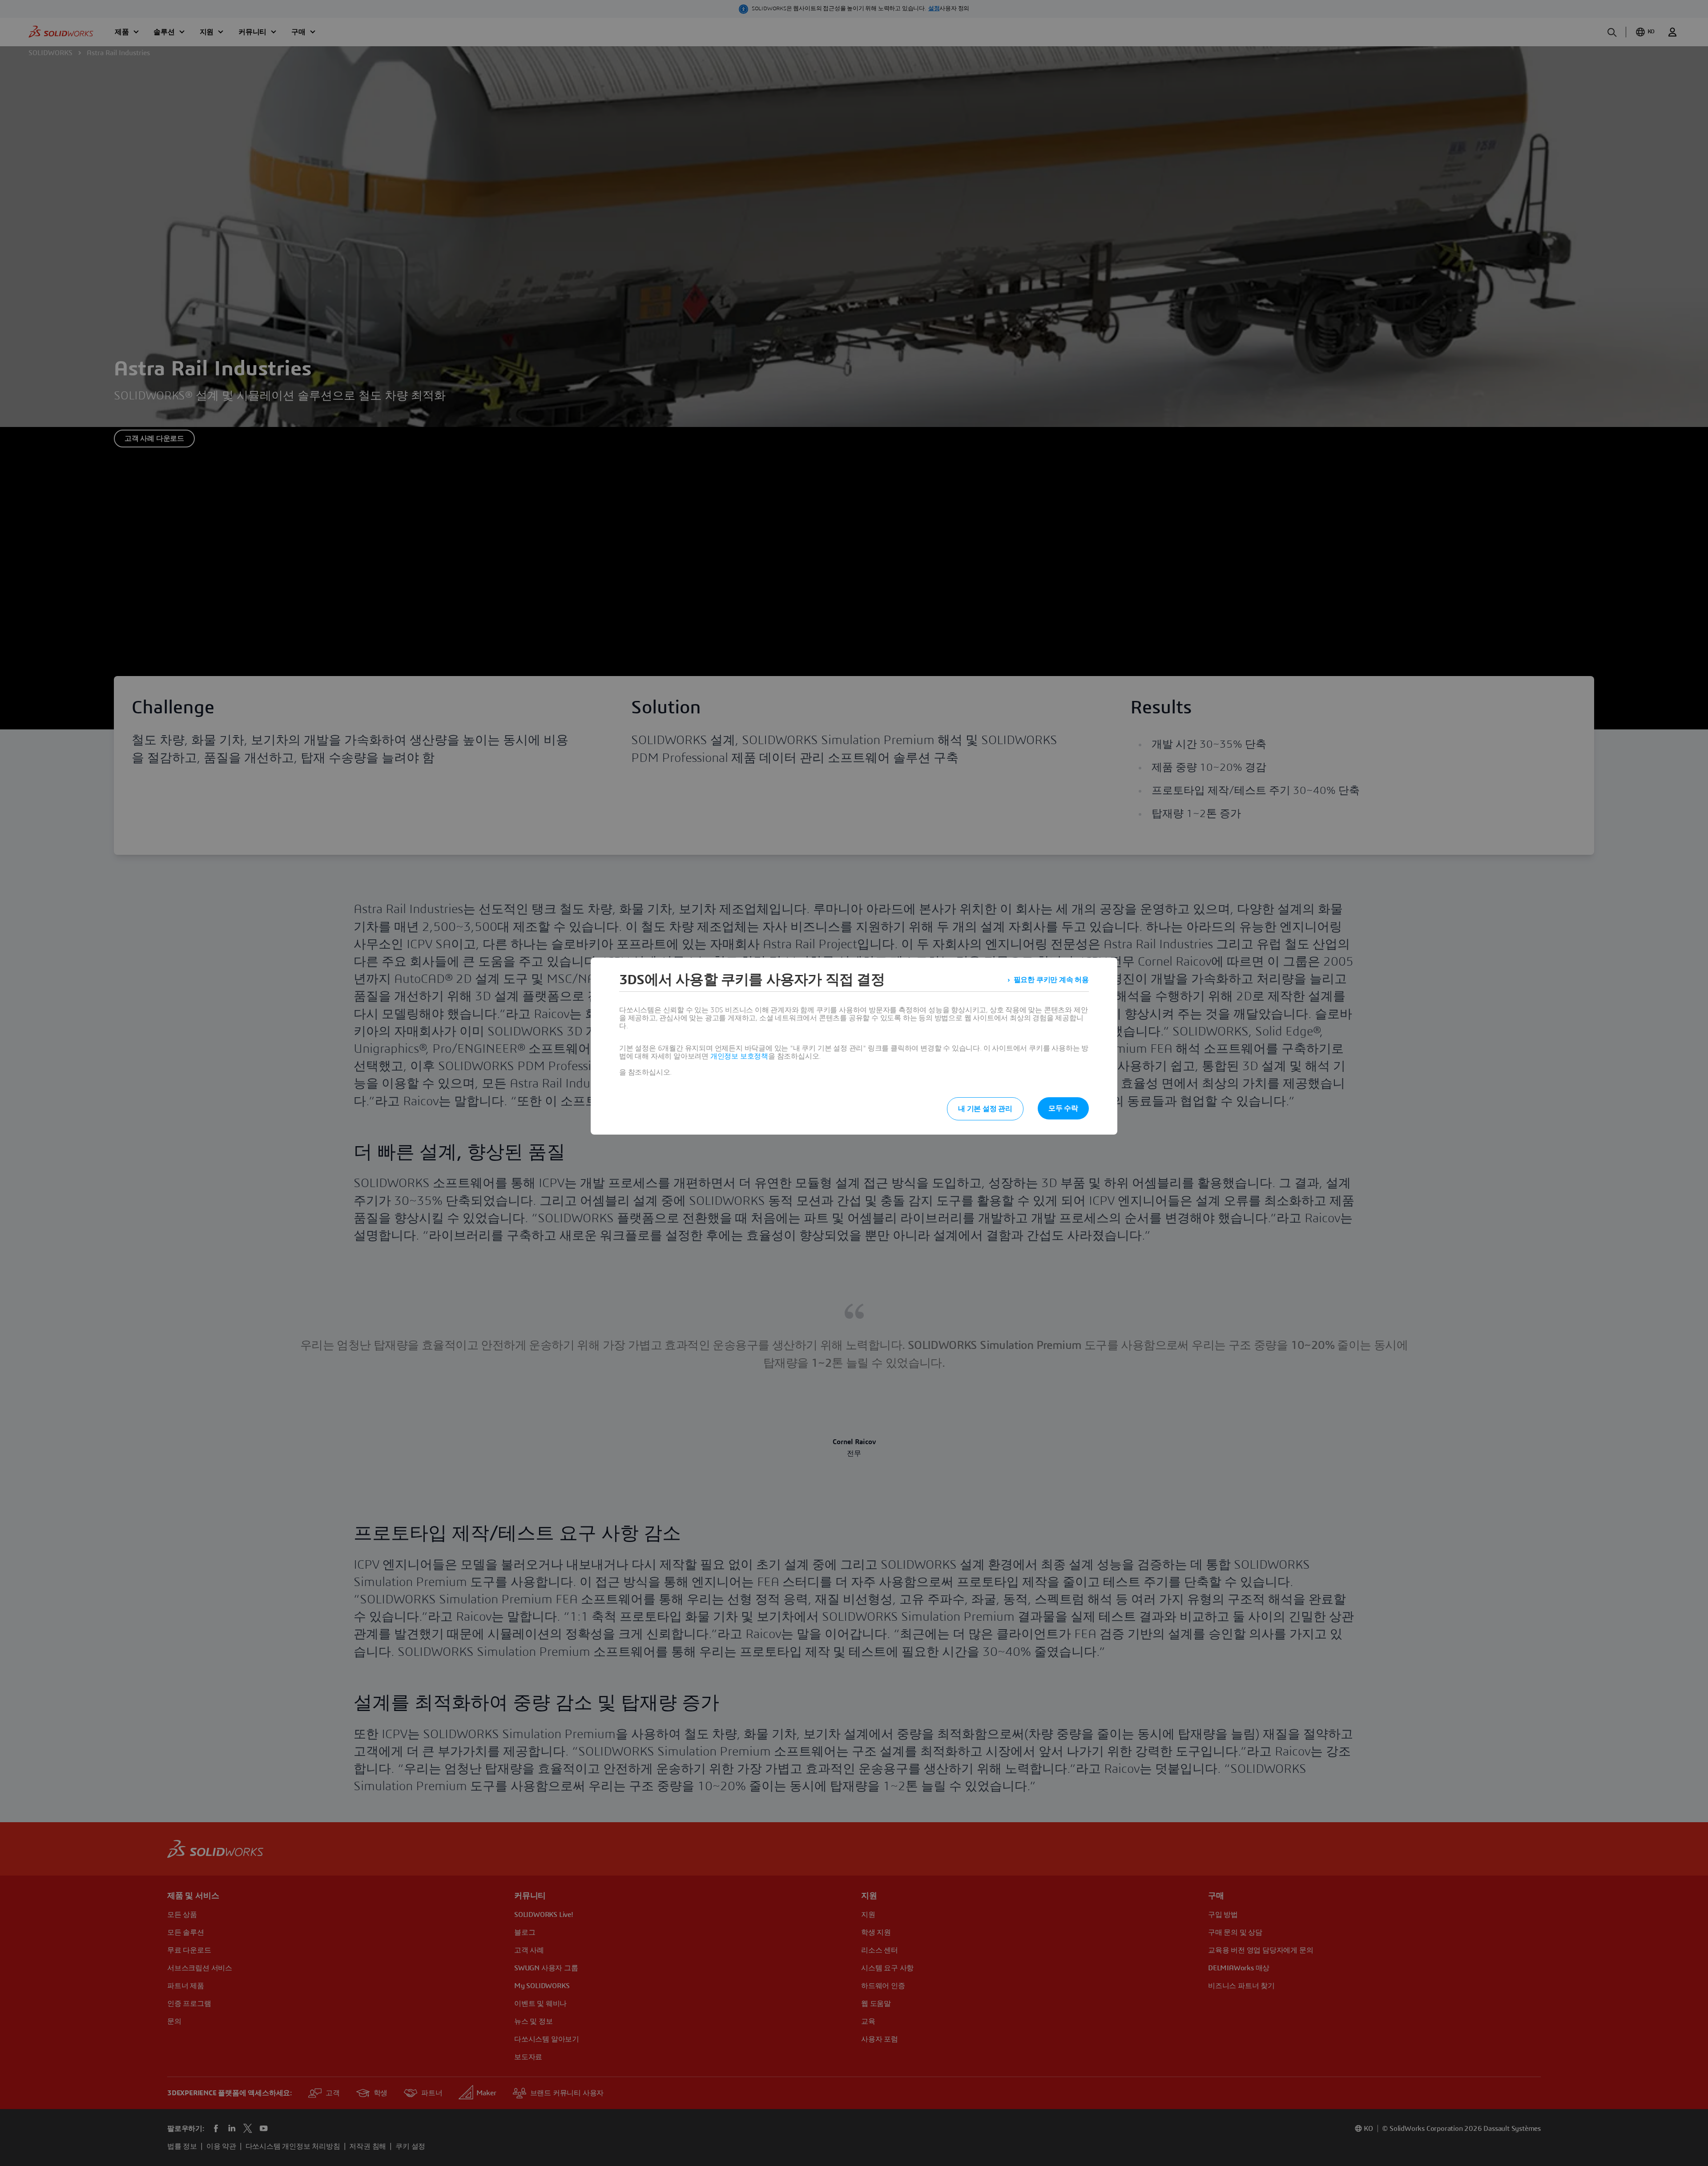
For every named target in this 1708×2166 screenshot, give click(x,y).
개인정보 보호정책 (739, 1056)
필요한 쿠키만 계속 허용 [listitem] (1051, 980)
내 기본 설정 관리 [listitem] (985, 1109)
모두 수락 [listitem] (1063, 1108)
